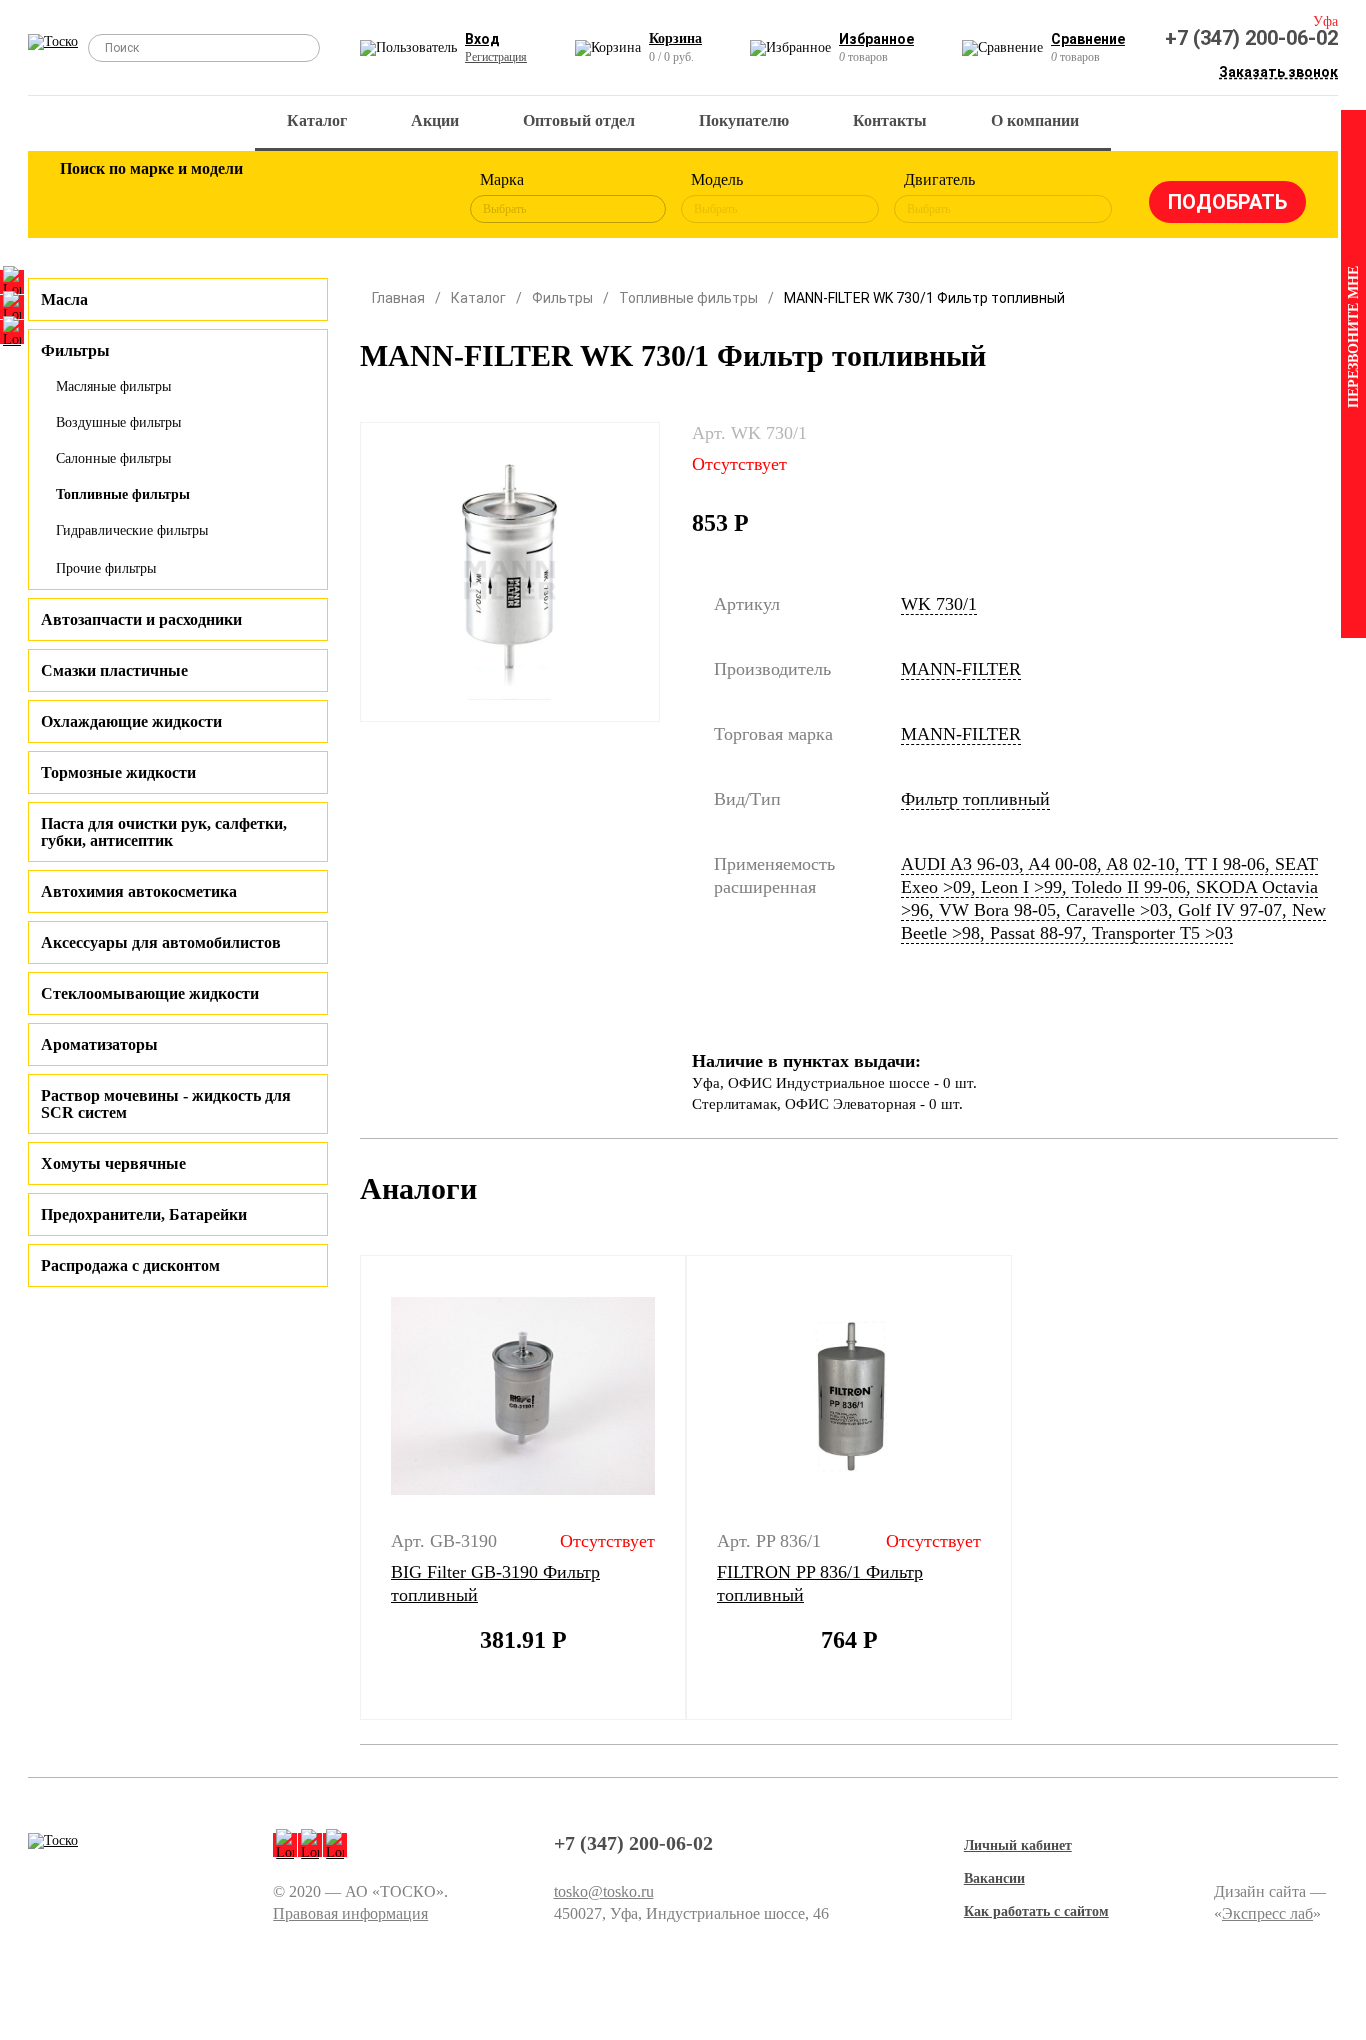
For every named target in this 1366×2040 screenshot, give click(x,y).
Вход (482, 39)
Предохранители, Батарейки (144, 1214)
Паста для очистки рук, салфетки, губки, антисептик (164, 832)
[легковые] (85, 198)
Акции (435, 120)
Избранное (876, 39)
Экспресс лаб (1267, 1913)
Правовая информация (350, 1913)
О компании (1035, 120)
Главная (398, 298)
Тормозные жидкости (118, 772)
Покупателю (744, 120)
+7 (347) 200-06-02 (1251, 38)
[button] (347, 1488)
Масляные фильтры (113, 386)
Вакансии (994, 1878)
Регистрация (496, 57)
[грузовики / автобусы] (215, 198)
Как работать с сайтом (1036, 1911)
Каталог (317, 120)
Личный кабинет (1018, 1845)
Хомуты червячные (113, 1163)
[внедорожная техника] (345, 198)
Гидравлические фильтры (132, 530)
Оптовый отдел (579, 120)
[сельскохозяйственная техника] (280, 198)
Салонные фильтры (113, 458)
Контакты (890, 120)
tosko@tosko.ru (604, 1891)
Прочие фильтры (106, 568)
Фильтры (562, 298)
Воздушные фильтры (118, 422)
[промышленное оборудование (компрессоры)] (410, 198)
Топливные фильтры (123, 494)
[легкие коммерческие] (150, 198)
